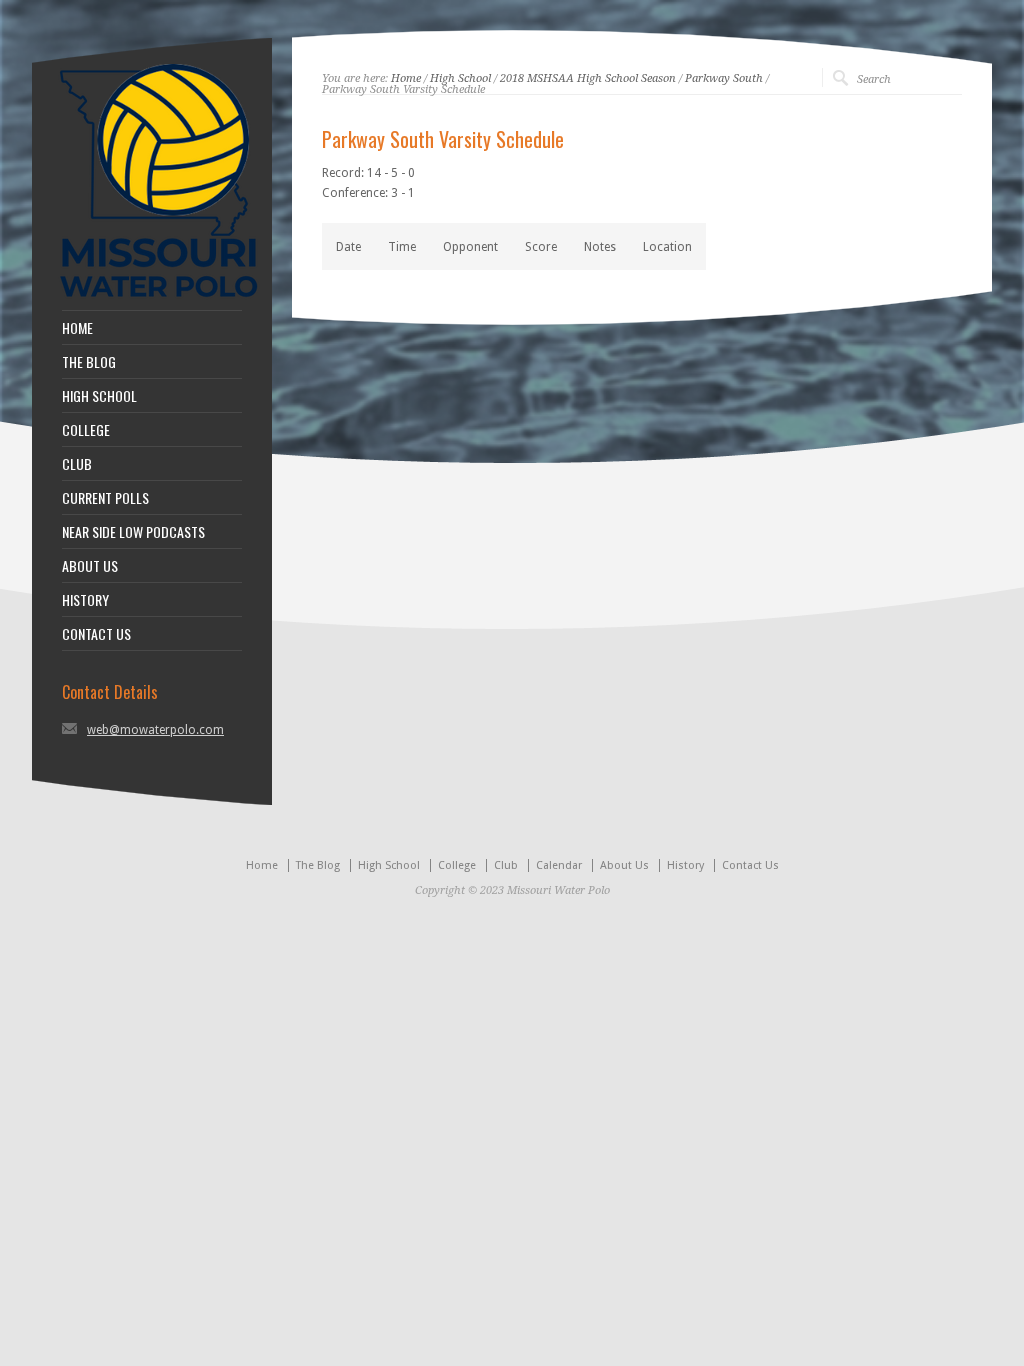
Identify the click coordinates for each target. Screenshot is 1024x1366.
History (685, 865)
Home (406, 78)
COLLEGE (86, 430)
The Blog (318, 865)
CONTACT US (96, 634)
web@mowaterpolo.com (155, 730)
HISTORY (85, 600)
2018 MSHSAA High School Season (588, 78)
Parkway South (724, 78)
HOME (77, 328)
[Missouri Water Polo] (159, 300)
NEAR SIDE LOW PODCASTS (133, 532)
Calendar (559, 865)
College (457, 865)
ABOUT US (90, 566)
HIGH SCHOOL (99, 396)
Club (506, 865)
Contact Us (750, 865)
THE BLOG (89, 362)
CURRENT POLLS (105, 498)
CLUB (77, 464)
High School (460, 78)
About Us (624, 865)
